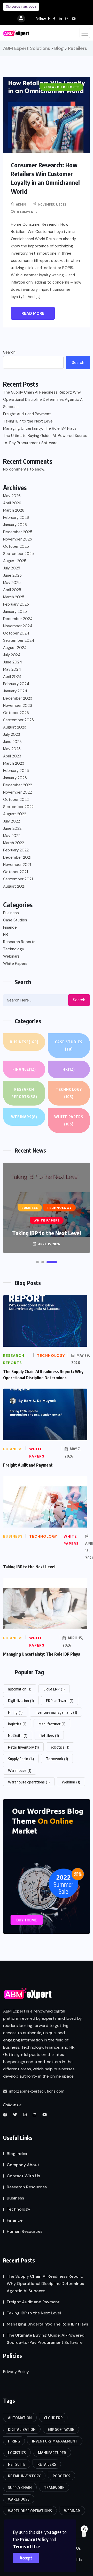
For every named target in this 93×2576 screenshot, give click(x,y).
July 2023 (12, 734)
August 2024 (15, 648)
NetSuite (18, 1735)
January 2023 (15, 778)
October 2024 (16, 633)
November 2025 (18, 539)
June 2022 (12, 828)
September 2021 (18, 879)
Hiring (15, 1712)
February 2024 (16, 684)
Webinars (11, 956)
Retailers (49, 1735)
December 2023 (18, 698)
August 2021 (14, 886)
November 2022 (17, 792)
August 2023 (15, 727)
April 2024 (12, 677)
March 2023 (14, 763)
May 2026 (12, 496)
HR (6, 935)
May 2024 (12, 669)
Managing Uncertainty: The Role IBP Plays (40, 428)
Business (11, 913)
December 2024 (18, 619)
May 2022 (12, 836)
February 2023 (16, 771)
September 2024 (19, 640)
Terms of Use (26, 2546)
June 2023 (12, 742)
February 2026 (16, 518)
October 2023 (16, 713)
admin (21, 204)
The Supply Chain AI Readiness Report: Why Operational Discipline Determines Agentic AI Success (43, 400)
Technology (14, 949)
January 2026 (15, 525)
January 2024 (15, 691)
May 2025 (12, 583)
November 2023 (18, 706)
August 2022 (15, 814)
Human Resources (25, 2231)
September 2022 (18, 807)
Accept (26, 2558)
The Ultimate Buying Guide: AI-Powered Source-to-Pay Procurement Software (46, 439)
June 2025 (12, 575)
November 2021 (17, 865)
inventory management (56, 1712)
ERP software (60, 1701)
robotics (60, 1747)
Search (9, 352)
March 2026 (14, 510)
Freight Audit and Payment (27, 414)
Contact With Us (23, 2176)
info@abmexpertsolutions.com (36, 2091)
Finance (10, 927)
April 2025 (12, 590)
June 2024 (13, 662)
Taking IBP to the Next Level (28, 421)
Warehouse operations (29, 1782)
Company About (23, 2165)
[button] (37, 1262)
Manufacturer (52, 1724)
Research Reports (19, 942)
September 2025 (18, 554)
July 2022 (11, 821)
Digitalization (21, 1701)
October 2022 (16, 800)
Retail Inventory (23, 1747)
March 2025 (14, 597)
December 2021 (17, 857)
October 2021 (16, 872)
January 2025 (15, 612)
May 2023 (12, 749)
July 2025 (12, 568)
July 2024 (12, 655)
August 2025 (15, 561)
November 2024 (18, 626)
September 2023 (18, 720)
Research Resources (27, 2187)
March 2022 (14, 843)
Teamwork (57, 1759)
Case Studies (15, 920)
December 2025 (18, 532)
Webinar (71, 1782)
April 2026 (12, 503)
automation (20, 1689)
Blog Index (17, 2154)
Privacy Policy (34, 2539)
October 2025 (16, 546)
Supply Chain (21, 1759)
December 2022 (18, 785)
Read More (33, 314)
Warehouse (20, 1770)
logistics (17, 1724)
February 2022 (16, 850)
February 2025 (16, 604)
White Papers (15, 964)
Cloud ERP (54, 1689)
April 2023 (12, 756)
